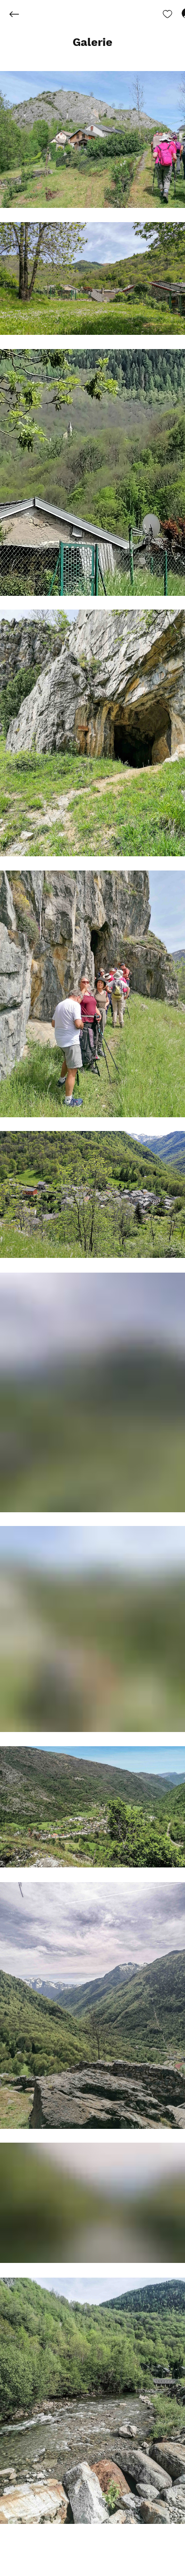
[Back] (21, 14)
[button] (92, 43)
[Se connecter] (178, 13)
